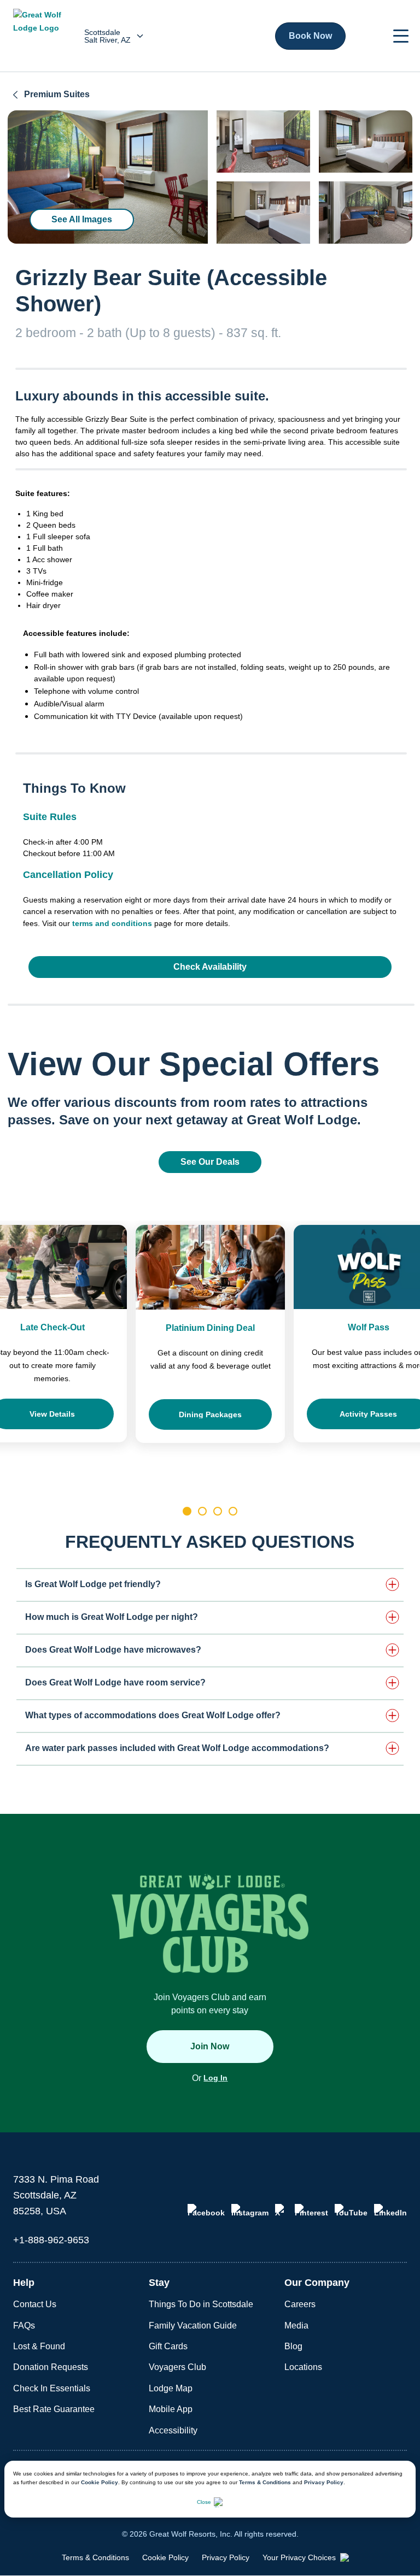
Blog (293, 2346)
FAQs (24, 2326)
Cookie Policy (100, 2482)
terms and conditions (112, 923)
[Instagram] (250, 2210)
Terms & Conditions (265, 2482)
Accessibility (173, 2430)
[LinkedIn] (390, 2210)
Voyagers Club (177, 2367)
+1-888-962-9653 (51, 2240)
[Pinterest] (311, 2210)
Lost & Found (39, 2346)
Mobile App (171, 2409)
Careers (300, 2304)
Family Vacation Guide (193, 2326)
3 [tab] (218, 1511)
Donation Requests (51, 2367)
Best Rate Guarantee (54, 2409)
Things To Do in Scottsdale (201, 2304)
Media (296, 2326)
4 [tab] (233, 1511)
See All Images (82, 219)
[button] (401, 36)
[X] (282, 2210)
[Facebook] (206, 2210)
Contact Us (35, 2304)
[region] (108, 177)
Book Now (310, 36)
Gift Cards (168, 2346)
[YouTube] (351, 2210)
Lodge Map (171, 2388)
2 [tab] (202, 1511)
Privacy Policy (324, 2482)
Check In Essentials (52, 2388)
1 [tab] (187, 1511)
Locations (303, 2367)
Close (204, 2502)
